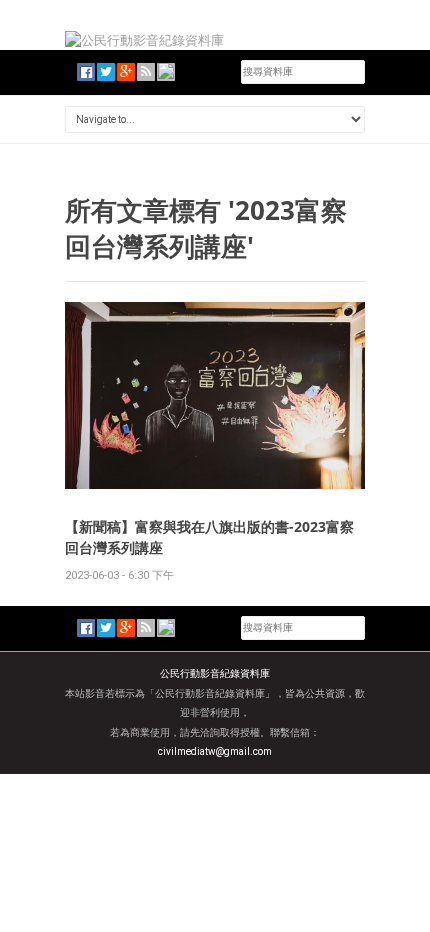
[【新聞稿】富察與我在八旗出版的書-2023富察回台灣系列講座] (215, 394)
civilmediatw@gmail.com (215, 751)
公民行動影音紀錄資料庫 (215, 673)
